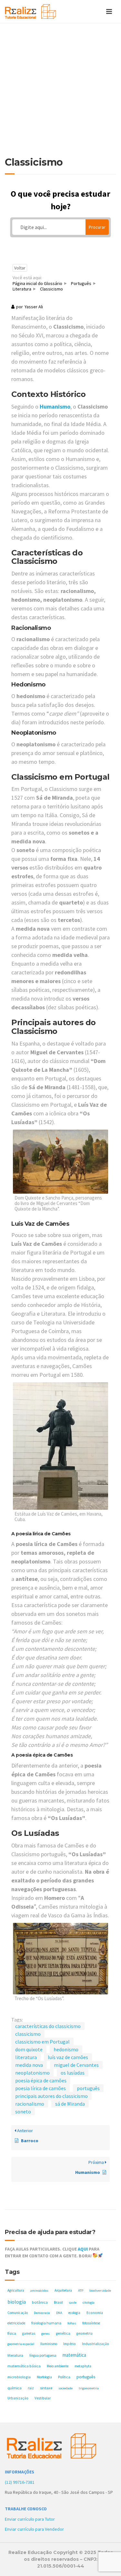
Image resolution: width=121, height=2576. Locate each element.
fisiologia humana (46, 2323)
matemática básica (24, 2366)
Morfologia (44, 2377)
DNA (59, 2313)
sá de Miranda (70, 2104)
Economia (95, 2313)
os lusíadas (73, 2073)
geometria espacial (21, 2344)
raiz (31, 2388)
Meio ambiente (58, 2366)
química (15, 2388)
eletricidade (16, 2323)
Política (64, 2377)
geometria (85, 2333)
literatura (26, 2057)
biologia (17, 2302)
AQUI (83, 2249)
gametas (29, 2333)
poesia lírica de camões (40, 2088)
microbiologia (19, 2377)
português (88, 2088)
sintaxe (46, 2388)
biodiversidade (100, 2291)
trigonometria (89, 2388)
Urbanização (18, 2398)
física (12, 2333)
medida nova (29, 2065)
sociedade (66, 2388)
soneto (23, 2111)
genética (63, 2333)
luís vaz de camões (68, 2057)
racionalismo (30, 2104)
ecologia (74, 2313)
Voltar (20, 268)
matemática (74, 2355)
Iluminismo (49, 2344)
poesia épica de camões (41, 2080)
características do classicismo (48, 2026)
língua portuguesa (43, 2355)
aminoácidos (39, 2291)
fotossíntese (91, 2323)
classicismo (28, 2034)
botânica (40, 2302)
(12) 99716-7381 (20, 2482)
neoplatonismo (32, 2073)
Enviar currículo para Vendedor (34, 2529)
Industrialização (96, 2344)
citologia (89, 2302)
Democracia (42, 2313)
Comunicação (18, 2313)
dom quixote (29, 2049)
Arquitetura (63, 2290)
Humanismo (55, 406)
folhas (72, 2323)
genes (45, 2334)
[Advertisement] (60, 93)
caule (73, 2302)
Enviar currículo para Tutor (30, 2519)
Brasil (58, 2302)
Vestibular (43, 2398)
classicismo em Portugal (42, 2042)
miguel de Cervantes (76, 2065)
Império (70, 2344)
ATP (81, 2291)
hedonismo (66, 2049)
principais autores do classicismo (51, 2096)
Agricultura (16, 2290)
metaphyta (83, 2366)
